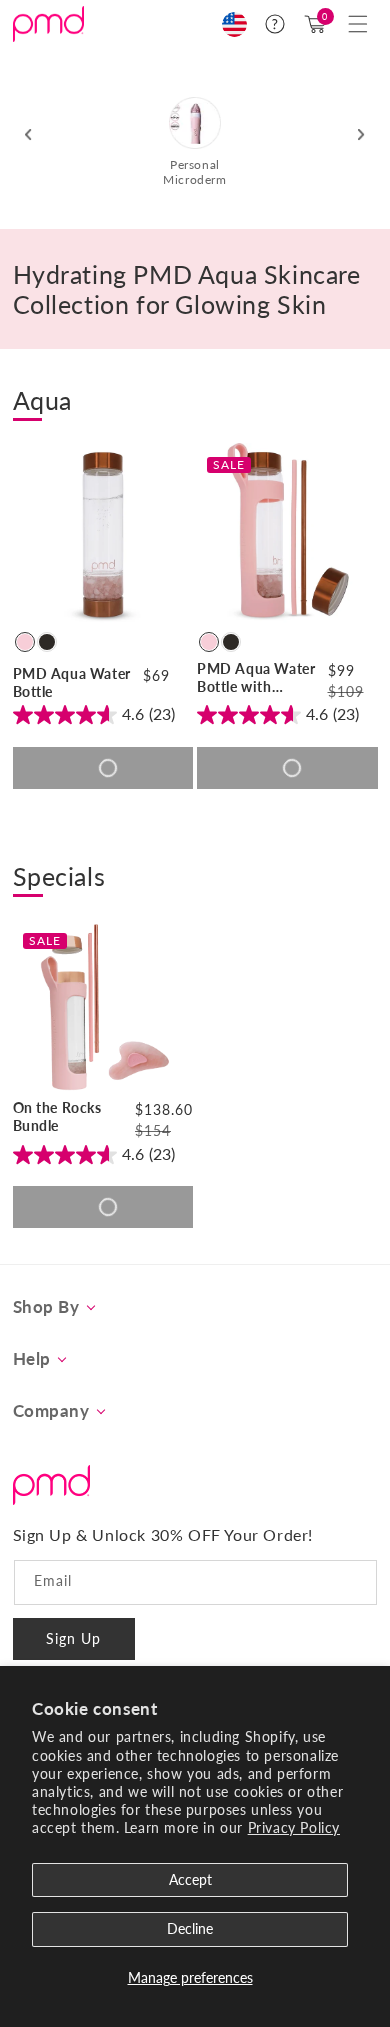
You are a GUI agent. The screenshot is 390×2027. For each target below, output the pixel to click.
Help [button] (32, 1359)
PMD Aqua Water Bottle (72, 682)
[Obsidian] (47, 642)
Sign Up (73, 1638)
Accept (190, 1879)
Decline (190, 1928)
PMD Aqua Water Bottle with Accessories (256, 678)
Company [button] (51, 1411)
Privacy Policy (294, 1827)
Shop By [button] (46, 1307)
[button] (358, 24)
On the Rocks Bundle (57, 1116)
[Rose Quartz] (25, 642)
